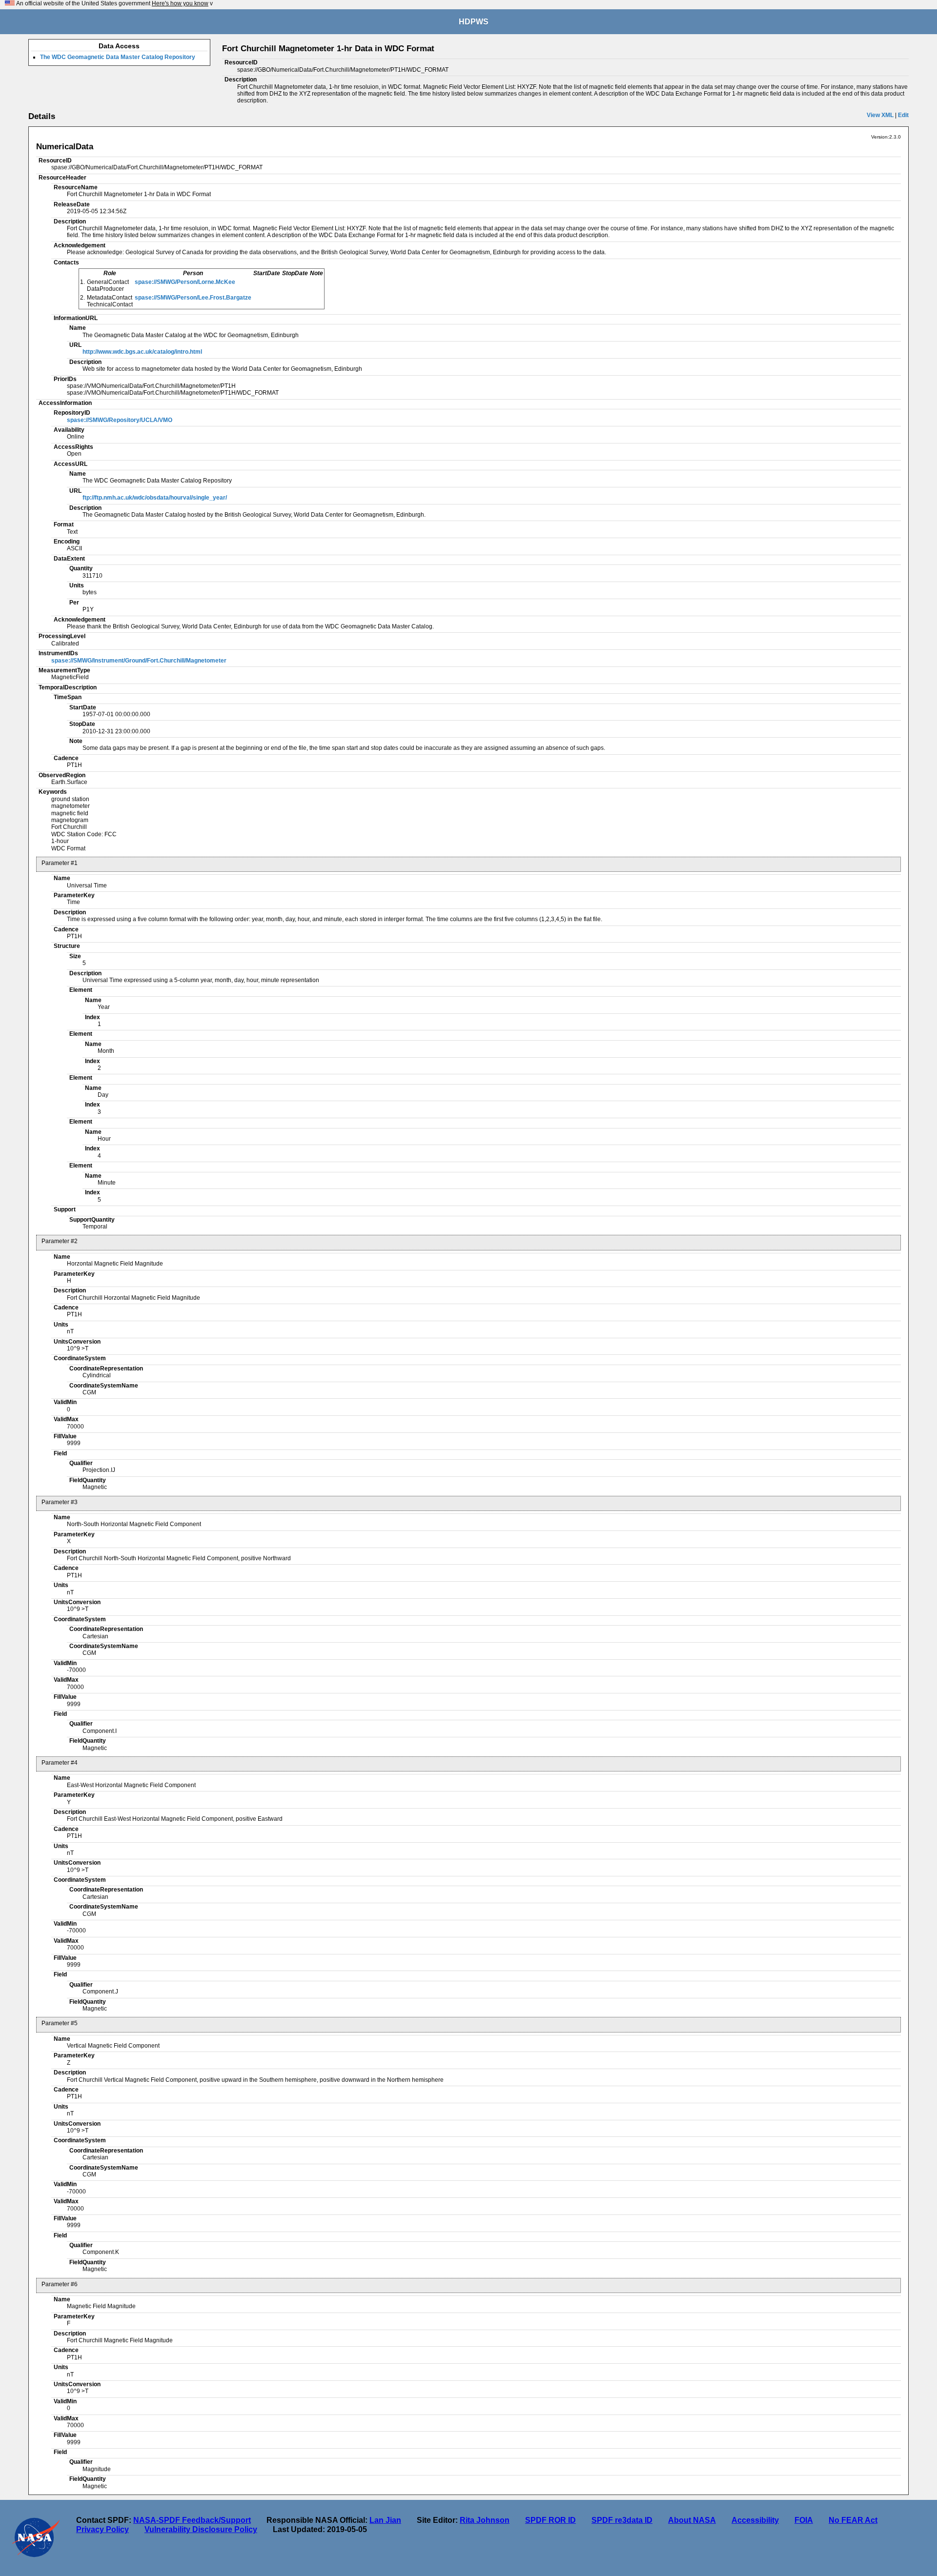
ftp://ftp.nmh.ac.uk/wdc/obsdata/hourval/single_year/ (155, 498)
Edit (903, 115)
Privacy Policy (102, 2529)
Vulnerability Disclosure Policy (201, 2529)
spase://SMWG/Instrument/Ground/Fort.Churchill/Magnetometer (139, 661)
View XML (880, 115)
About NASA (692, 2520)
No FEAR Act (853, 2520)
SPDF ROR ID (550, 2520)
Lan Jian (385, 2520)
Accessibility (755, 2520)
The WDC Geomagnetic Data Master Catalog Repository (118, 57)
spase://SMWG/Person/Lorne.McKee (185, 282)
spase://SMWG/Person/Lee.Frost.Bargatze (193, 298)
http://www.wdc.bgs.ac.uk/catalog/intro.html (142, 352)
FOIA (804, 2520)
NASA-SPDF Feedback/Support (192, 2520)
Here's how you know (180, 3)
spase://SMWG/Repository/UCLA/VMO (120, 420)
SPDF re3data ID (622, 2520)
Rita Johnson (485, 2520)
